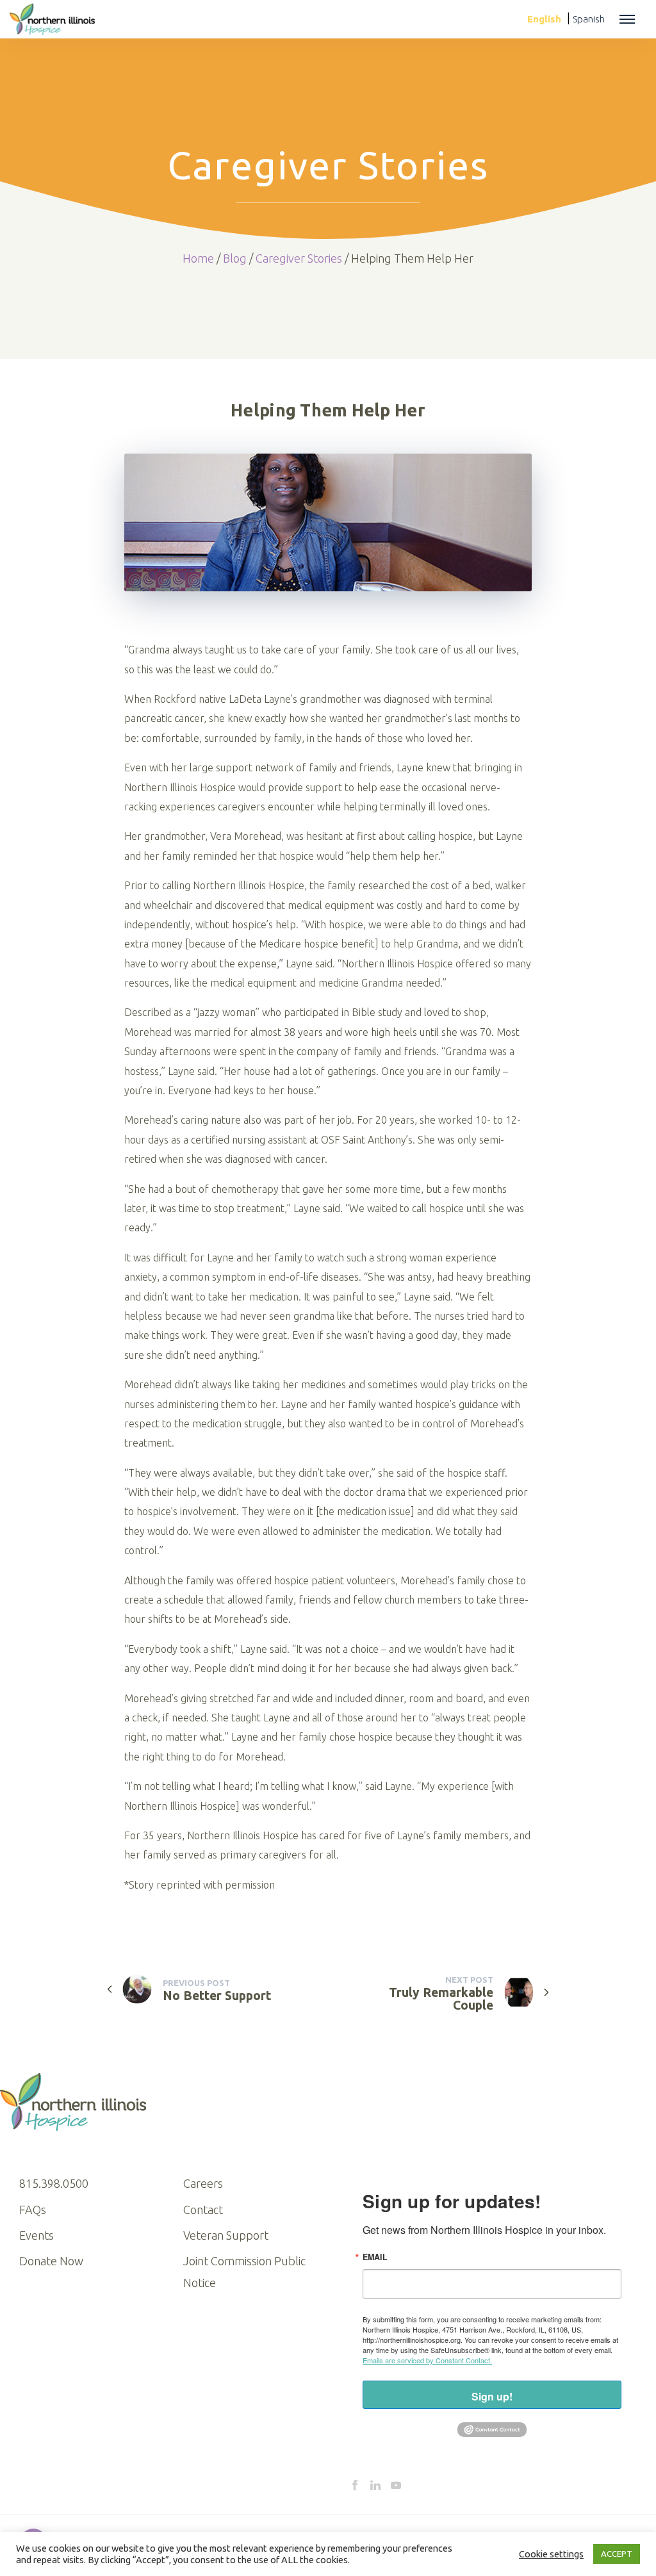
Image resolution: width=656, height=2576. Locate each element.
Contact (203, 2210)
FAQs (33, 2210)
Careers (203, 2183)
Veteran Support (226, 2235)
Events (37, 2235)
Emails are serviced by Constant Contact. (427, 2360)
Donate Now (51, 2261)
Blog (235, 258)
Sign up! (492, 2396)
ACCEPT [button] (617, 2554)
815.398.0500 (54, 2183)
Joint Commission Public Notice (244, 2272)
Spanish (589, 19)
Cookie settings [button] (551, 2554)
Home (198, 258)
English (544, 19)
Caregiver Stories (299, 258)
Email (375, 2257)
